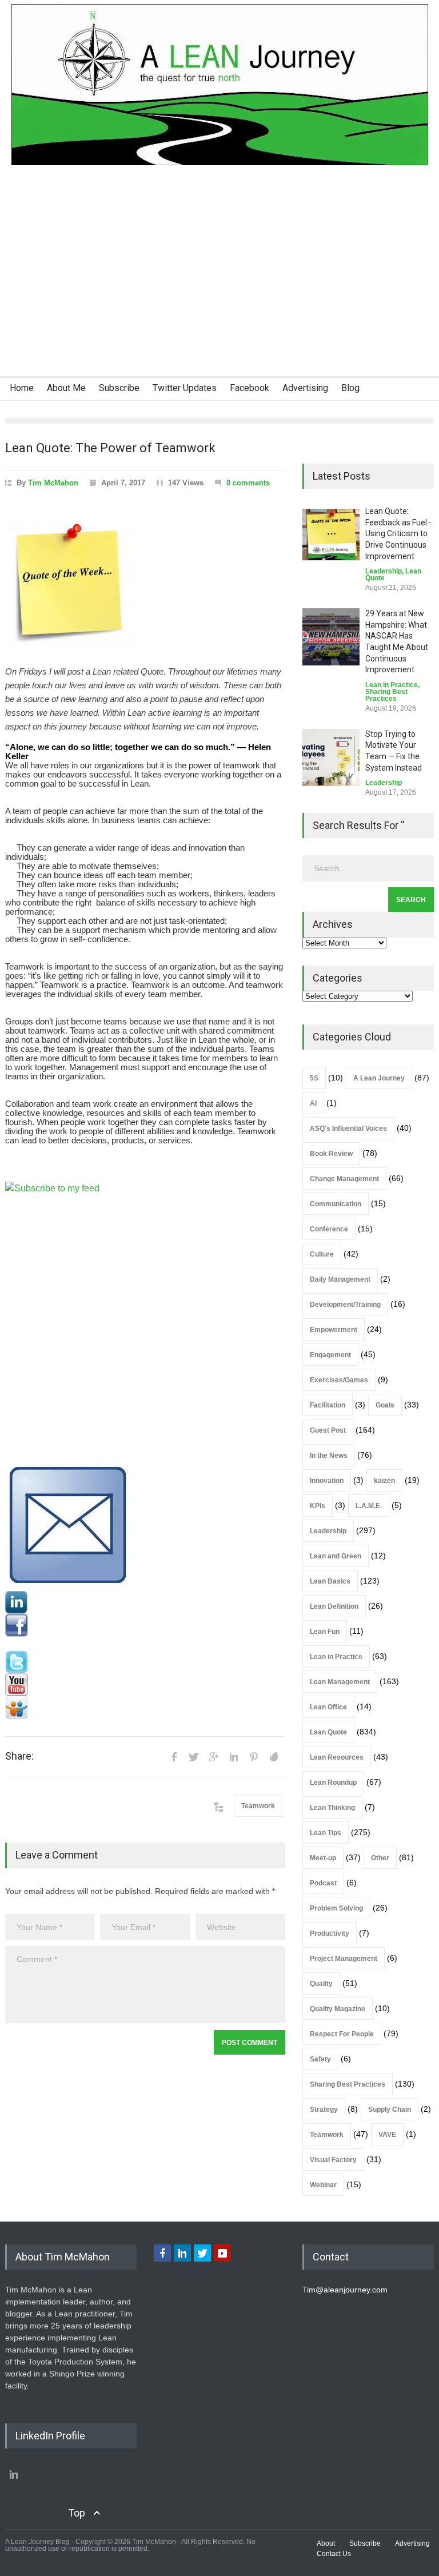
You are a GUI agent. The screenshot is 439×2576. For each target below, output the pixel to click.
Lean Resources (337, 1757)
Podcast (323, 1883)
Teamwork (258, 1806)
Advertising (305, 388)
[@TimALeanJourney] (145, 1662)
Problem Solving (336, 1908)
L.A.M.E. (369, 1506)
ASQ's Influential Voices (348, 1129)
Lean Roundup (333, 1783)
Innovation (327, 1481)
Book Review (331, 1154)
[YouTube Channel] (145, 1685)
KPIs (318, 1506)
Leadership (384, 571)
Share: (19, 1756)
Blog (350, 388)
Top (77, 2513)
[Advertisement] (219, 290)
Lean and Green (336, 1556)
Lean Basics (330, 1581)
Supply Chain (390, 2110)
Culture (322, 1254)
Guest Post (328, 1430)
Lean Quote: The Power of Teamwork (110, 448)
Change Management (344, 1179)
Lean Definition (334, 1606)
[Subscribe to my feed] (145, 1322)
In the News (329, 1456)
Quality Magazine (338, 2009)
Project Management (344, 1959)
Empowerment (334, 1330)
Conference (329, 1229)
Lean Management (340, 1682)
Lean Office (328, 1707)
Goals (385, 1405)
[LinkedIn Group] (145, 1602)
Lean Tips (326, 1833)
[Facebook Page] (145, 1625)
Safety (320, 2059)
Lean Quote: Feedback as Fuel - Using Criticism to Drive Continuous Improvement (398, 533)
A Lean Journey (379, 1078)
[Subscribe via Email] (145, 1526)
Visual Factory (333, 2160)
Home (22, 388)
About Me (66, 388)
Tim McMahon (53, 483)
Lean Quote (328, 1732)
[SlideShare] (145, 1708)
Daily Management (340, 1279)
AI (313, 1103)
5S (314, 1078)
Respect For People (342, 2034)
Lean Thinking (332, 1808)
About (326, 2543)
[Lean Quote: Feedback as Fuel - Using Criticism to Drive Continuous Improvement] (331, 535)
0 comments (248, 483)
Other (380, 1858)
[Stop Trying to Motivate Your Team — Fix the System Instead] (331, 757)
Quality (321, 1984)
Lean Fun (325, 1632)
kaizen (384, 1481)
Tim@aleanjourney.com (345, 2290)
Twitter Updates (185, 388)
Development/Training (345, 1305)
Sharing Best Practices (386, 695)
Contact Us (334, 2554)
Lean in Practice (392, 685)
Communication (336, 1204)
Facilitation (328, 1405)
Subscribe (119, 388)
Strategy (324, 2110)
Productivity (330, 1933)
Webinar (323, 2185)
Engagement (330, 1355)
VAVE (387, 2135)
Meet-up (323, 1858)
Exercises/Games (339, 1380)
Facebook (250, 388)
